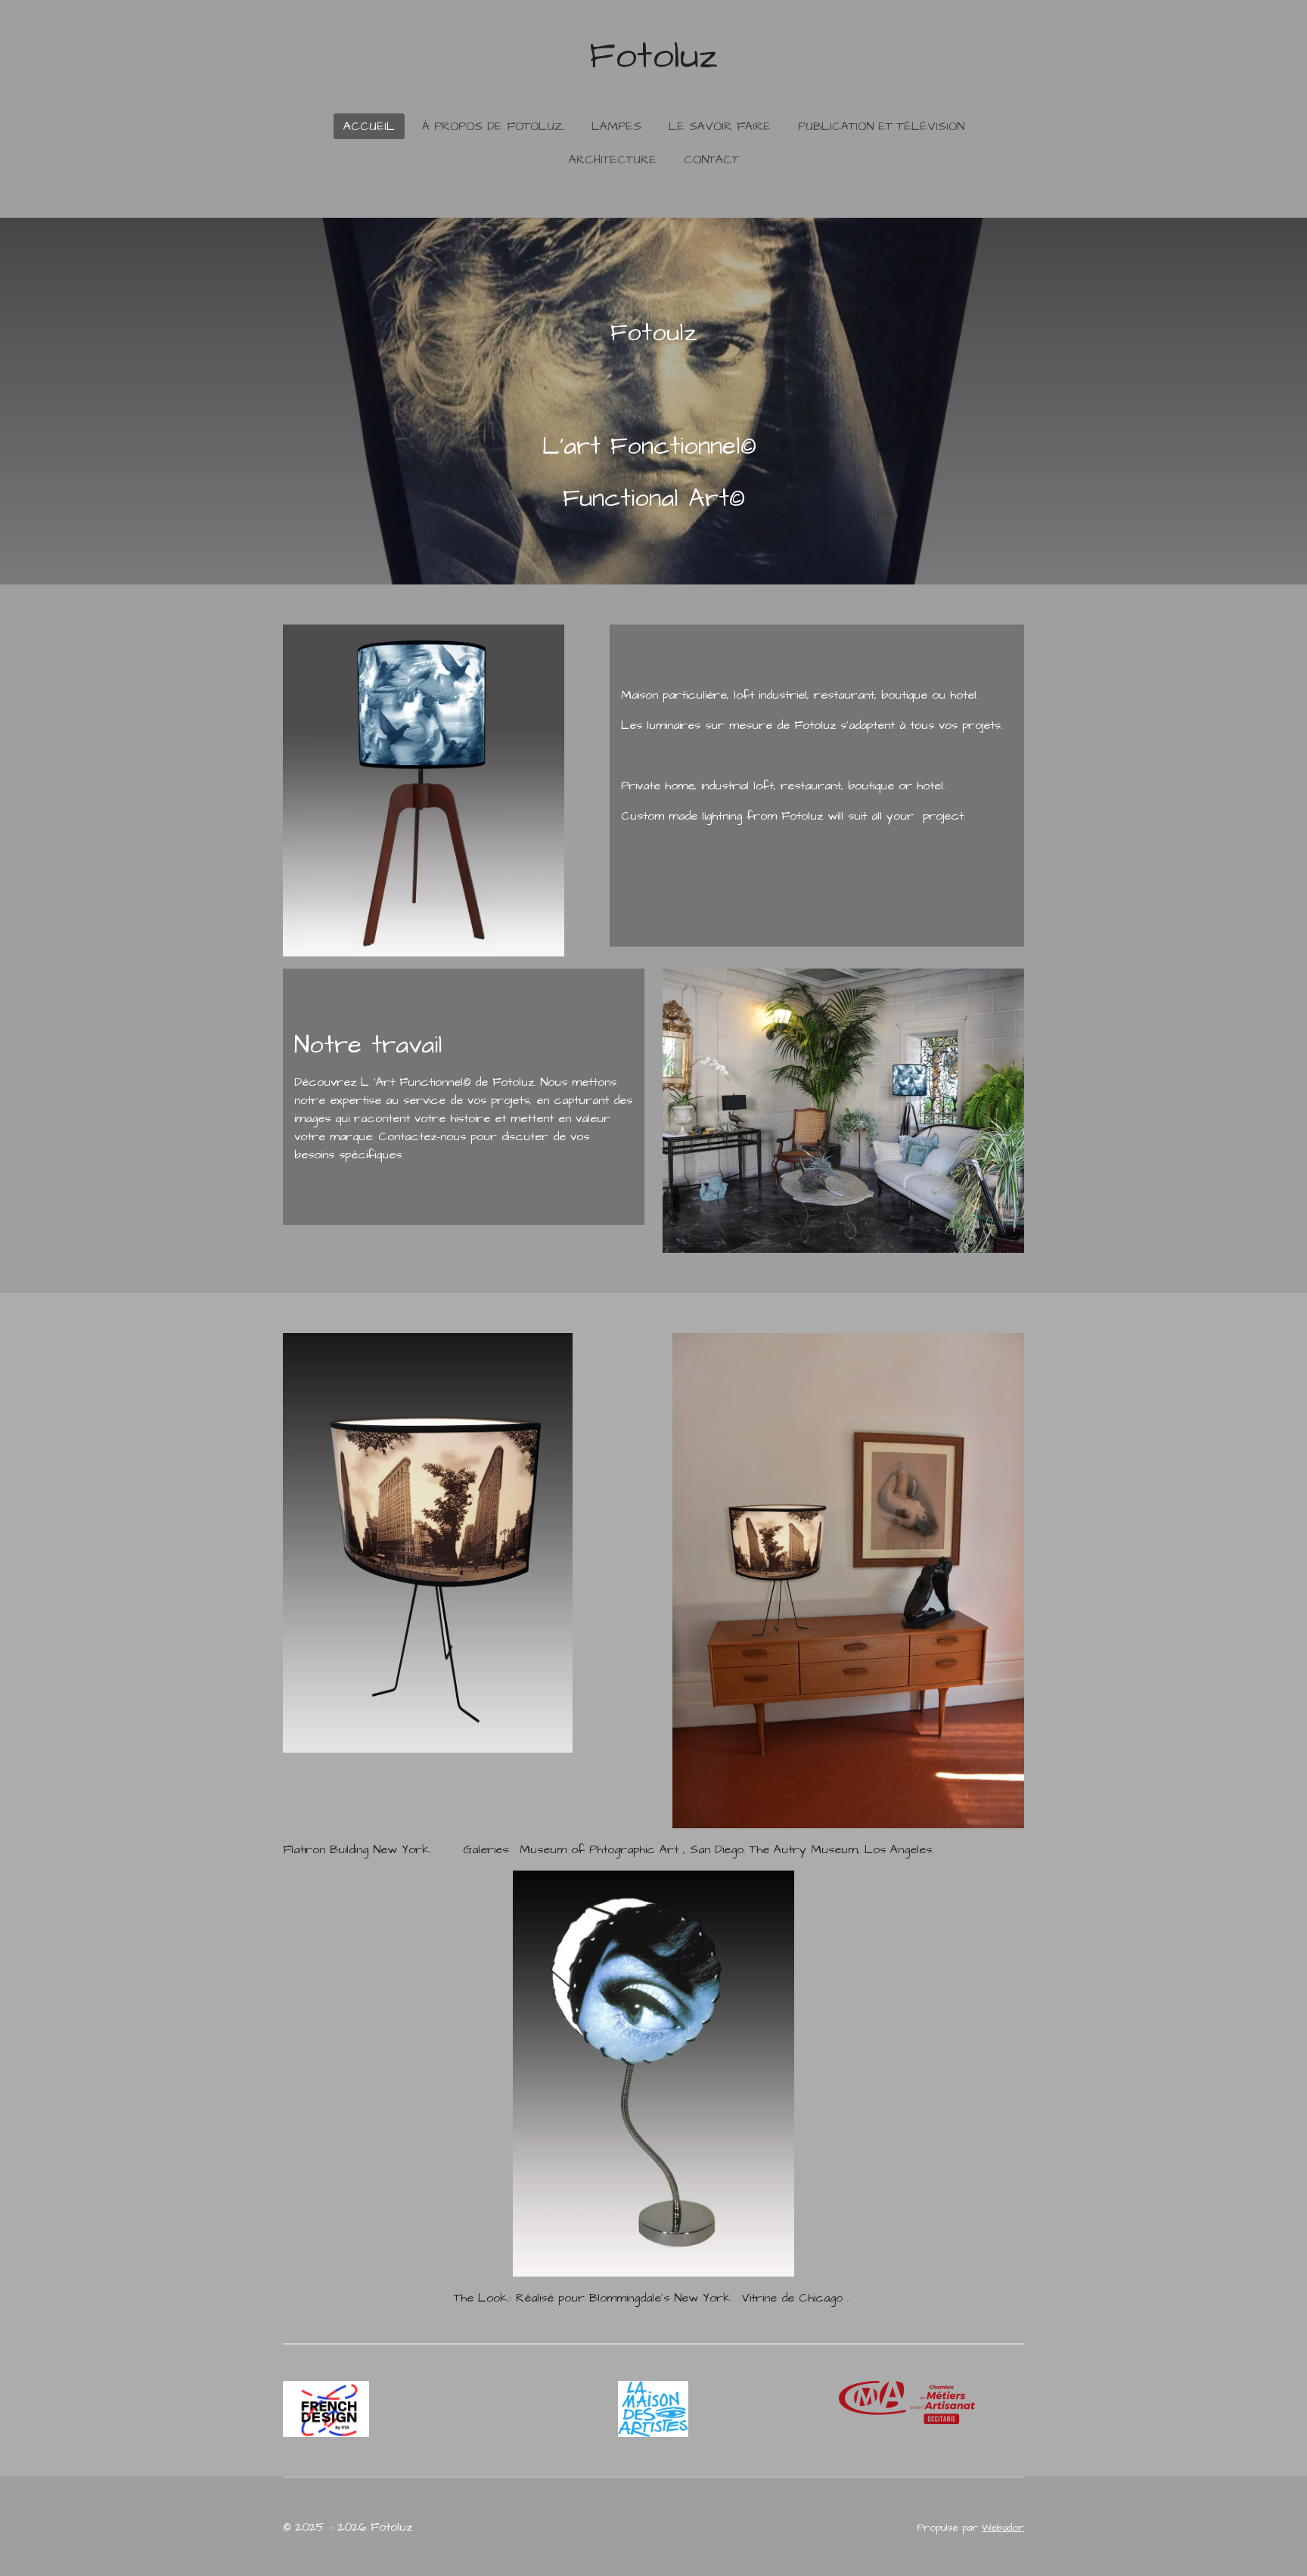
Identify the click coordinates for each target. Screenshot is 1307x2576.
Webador (1003, 2528)
